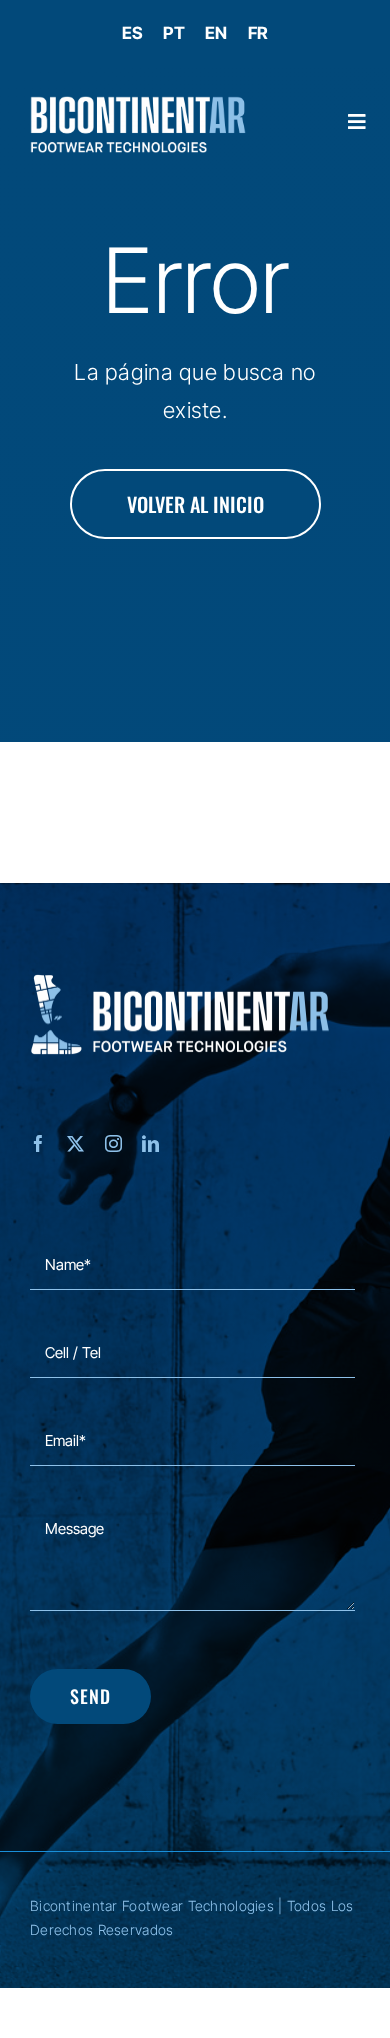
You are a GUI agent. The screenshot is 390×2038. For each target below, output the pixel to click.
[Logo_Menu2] (138, 105)
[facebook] (38, 1143)
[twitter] (75, 1143)
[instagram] (113, 1143)
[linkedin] (150, 1143)
